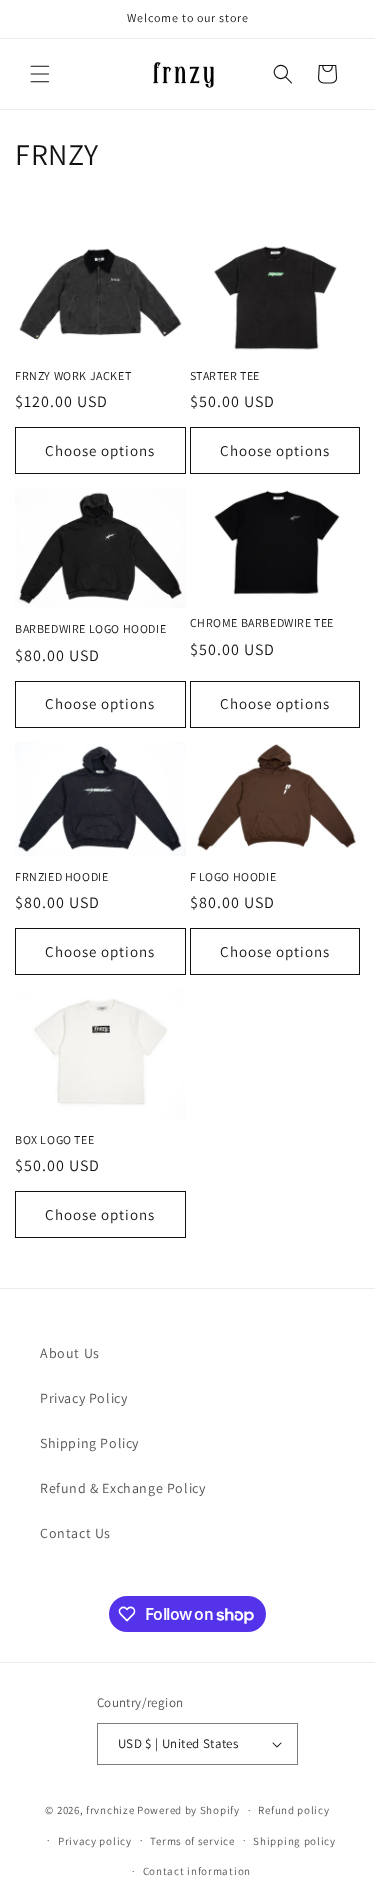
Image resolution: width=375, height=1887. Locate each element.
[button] (40, 74)
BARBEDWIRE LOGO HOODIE (90, 628)
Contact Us (75, 1533)
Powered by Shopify (188, 1810)
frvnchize (110, 1810)
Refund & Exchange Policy (122, 1488)
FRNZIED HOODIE (61, 876)
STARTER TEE (225, 375)
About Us (70, 1353)
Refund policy (293, 1810)
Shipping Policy (89, 1443)
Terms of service (192, 1841)
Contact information (197, 1871)
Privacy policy (95, 1841)
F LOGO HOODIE (233, 876)
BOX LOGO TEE (54, 1139)
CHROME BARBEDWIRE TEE (262, 622)
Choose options (100, 450)
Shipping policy (294, 1841)
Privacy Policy (83, 1398)
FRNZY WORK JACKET (73, 375)
